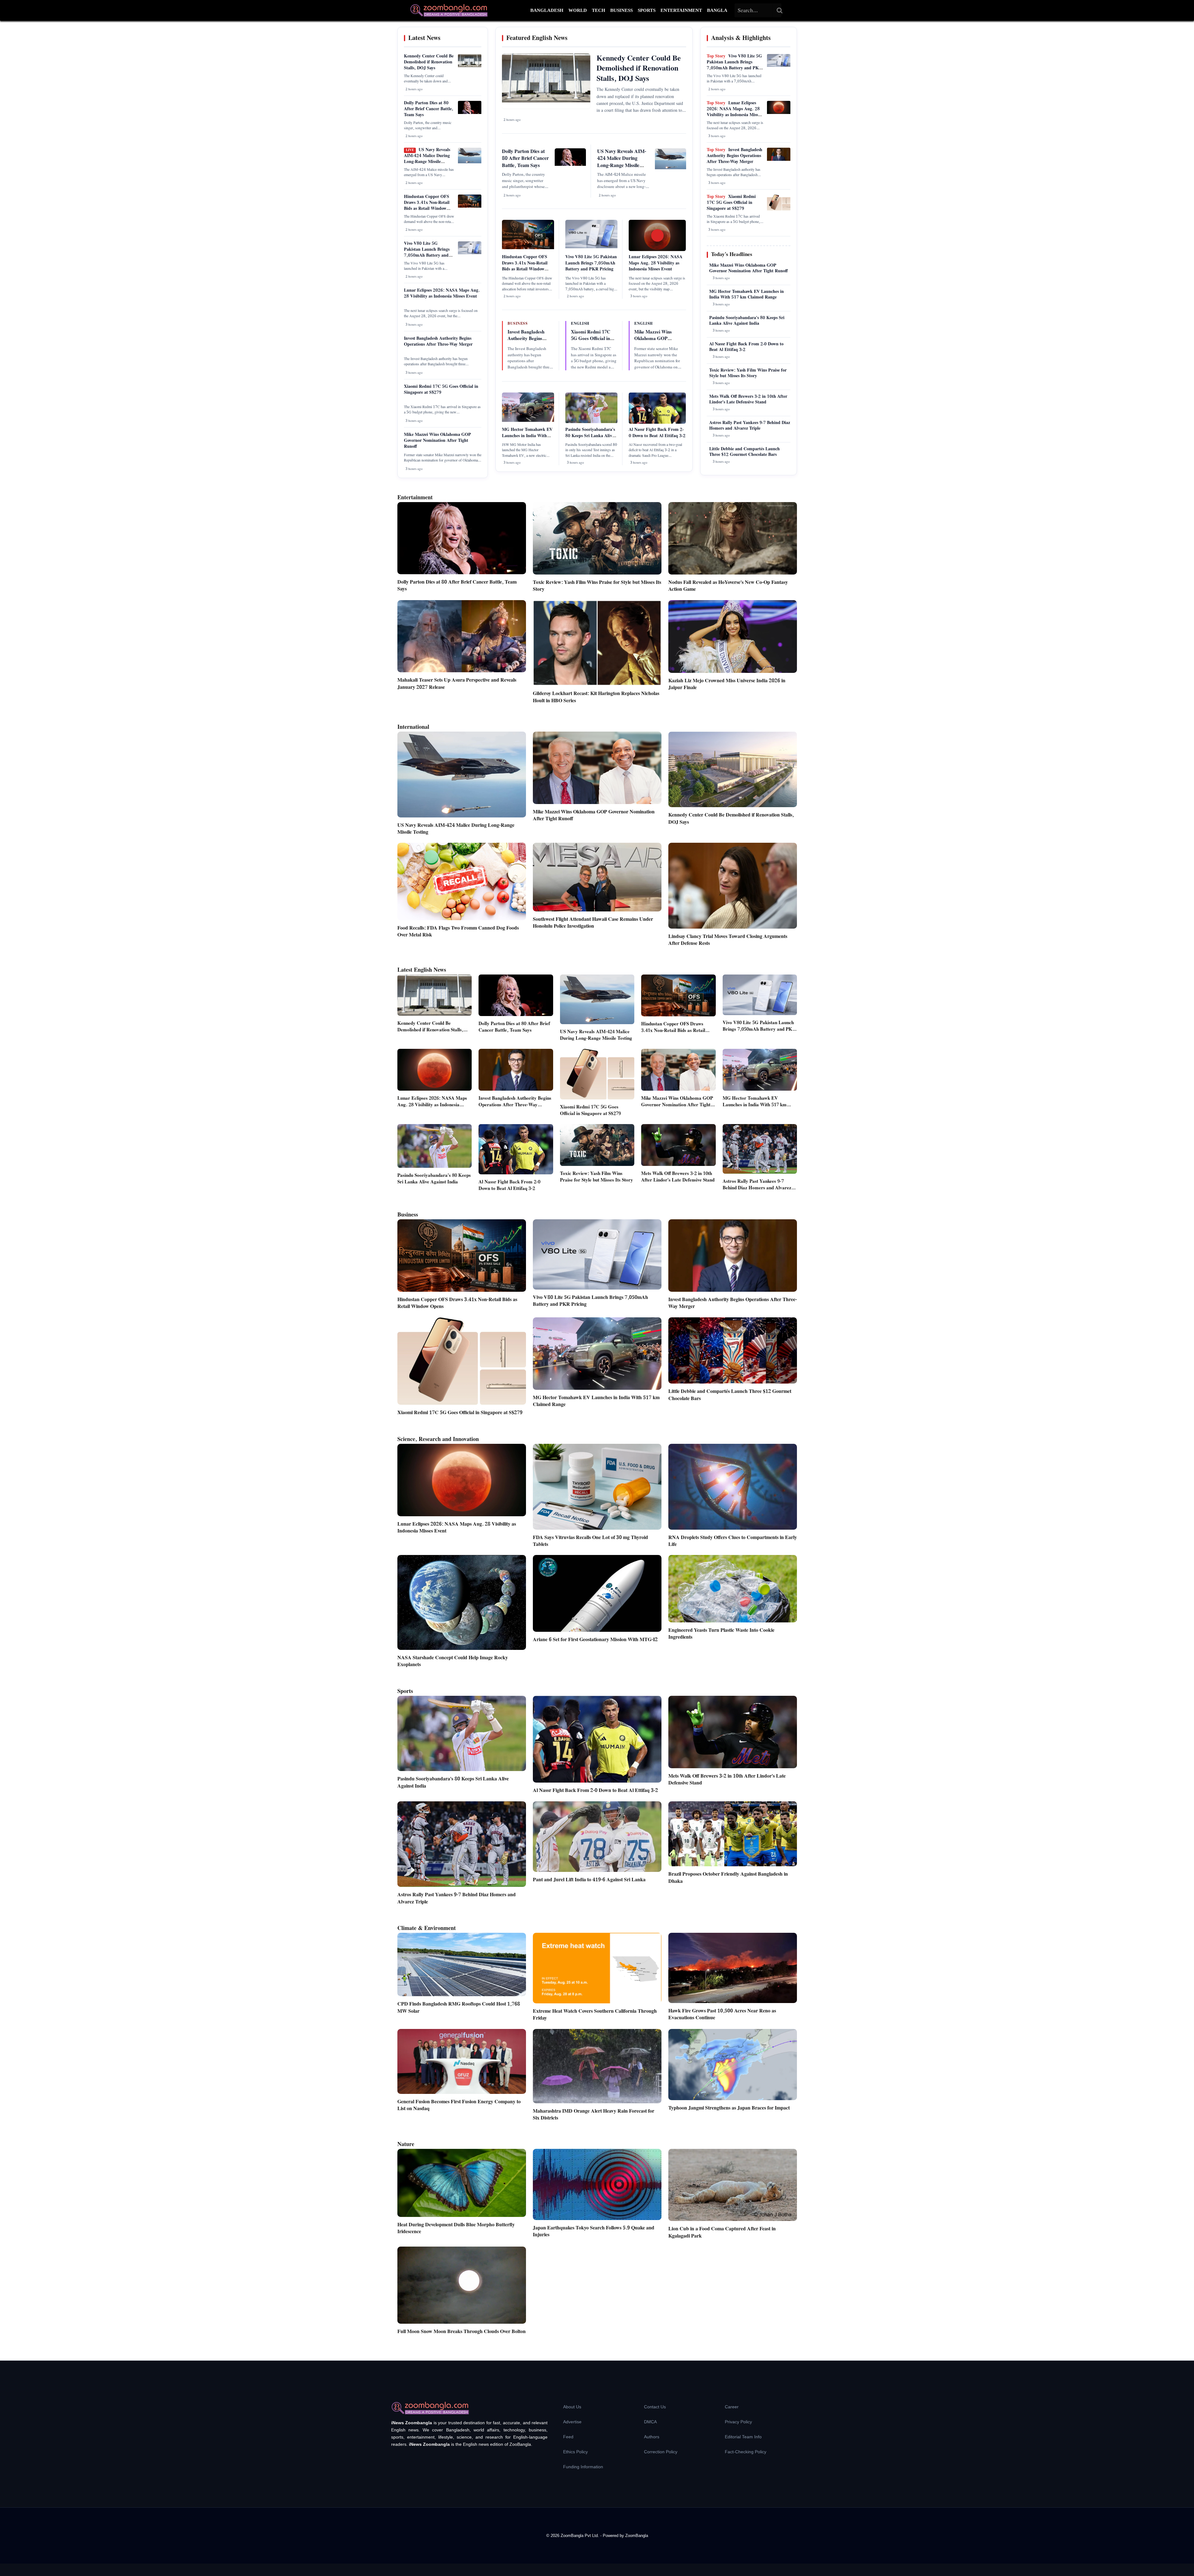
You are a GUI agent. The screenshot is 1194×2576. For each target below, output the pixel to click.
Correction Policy (661, 2452)
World (578, 10)
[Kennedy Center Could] (470, 66)
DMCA (650, 2422)
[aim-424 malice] (470, 162)
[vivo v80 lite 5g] (470, 253)
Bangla (717, 10)
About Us (572, 2407)
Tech (599, 10)
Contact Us (655, 2407)
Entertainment (681, 10)
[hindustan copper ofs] (470, 206)
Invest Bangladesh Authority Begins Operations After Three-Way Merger (438, 341)
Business (622, 10)
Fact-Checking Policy (746, 2452)
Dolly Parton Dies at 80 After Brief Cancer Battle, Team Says (429, 109)
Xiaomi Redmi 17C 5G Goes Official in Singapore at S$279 (441, 390)
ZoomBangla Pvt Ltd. (580, 2536)
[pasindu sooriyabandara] (591, 422)
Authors (652, 2437)
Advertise (572, 2422)
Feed (568, 2437)
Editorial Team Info (743, 2437)
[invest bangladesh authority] (779, 160)
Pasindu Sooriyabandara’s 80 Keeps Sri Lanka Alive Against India (590, 436)
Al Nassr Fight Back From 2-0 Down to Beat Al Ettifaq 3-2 (657, 433)
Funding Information (583, 2467)
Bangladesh (547, 10)
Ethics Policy (575, 2452)
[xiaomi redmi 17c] (779, 209)
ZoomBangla (637, 2536)
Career (732, 2407)
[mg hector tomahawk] (528, 421)
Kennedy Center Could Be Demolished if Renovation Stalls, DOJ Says (429, 62)
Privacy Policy (738, 2422)
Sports (647, 10)
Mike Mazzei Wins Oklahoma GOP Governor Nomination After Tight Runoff (437, 441)
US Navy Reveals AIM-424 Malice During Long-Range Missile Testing (427, 159)
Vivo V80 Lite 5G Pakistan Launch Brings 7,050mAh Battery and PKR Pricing (427, 252)
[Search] (780, 10)
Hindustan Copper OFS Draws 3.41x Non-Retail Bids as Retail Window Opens (427, 206)
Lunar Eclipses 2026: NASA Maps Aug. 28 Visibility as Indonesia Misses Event (442, 293)
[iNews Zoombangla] (449, 10)
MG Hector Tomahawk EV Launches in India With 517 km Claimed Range (527, 436)
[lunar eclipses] (779, 113)
